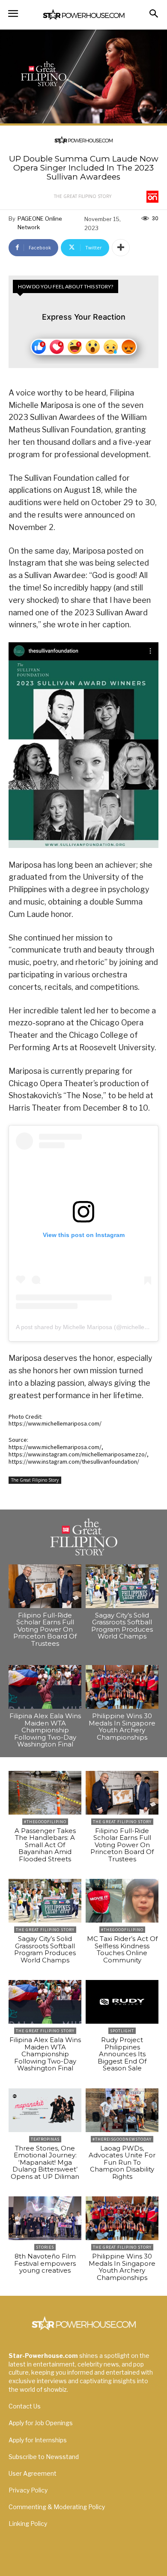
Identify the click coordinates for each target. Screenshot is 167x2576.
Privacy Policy (28, 2490)
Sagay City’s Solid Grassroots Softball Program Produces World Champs (122, 1626)
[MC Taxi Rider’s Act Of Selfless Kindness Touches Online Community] (122, 1901)
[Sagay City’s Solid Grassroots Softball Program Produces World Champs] (122, 1586)
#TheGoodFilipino (45, 1822)
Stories (45, 2247)
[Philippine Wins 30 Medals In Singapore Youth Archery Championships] (122, 1687)
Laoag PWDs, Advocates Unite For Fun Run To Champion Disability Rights (122, 2162)
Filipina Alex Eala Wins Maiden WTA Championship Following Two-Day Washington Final (45, 1730)
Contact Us (25, 2406)
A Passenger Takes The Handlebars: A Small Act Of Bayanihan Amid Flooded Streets (45, 1845)
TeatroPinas (45, 2139)
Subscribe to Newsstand (44, 2457)
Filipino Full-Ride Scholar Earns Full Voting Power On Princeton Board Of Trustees (45, 1629)
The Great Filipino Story (83, 196)
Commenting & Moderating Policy (57, 2507)
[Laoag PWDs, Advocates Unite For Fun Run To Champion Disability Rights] (122, 2110)
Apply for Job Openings (41, 2423)
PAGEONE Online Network (40, 223)
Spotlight (122, 2031)
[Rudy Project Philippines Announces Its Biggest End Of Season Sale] (122, 2002)
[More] (121, 248)
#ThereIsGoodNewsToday (122, 2139)
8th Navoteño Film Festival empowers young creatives (45, 2263)
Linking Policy (28, 2524)
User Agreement (33, 2473)
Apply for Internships (38, 2440)
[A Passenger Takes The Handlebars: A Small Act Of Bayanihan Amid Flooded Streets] (45, 1793)
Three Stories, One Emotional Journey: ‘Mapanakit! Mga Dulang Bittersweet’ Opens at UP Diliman (45, 2162)
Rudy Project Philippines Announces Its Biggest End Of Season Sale (122, 2054)
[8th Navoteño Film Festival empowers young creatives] (45, 2218)
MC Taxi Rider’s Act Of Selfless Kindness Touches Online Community (122, 1949)
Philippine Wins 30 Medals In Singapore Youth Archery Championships (122, 1727)
